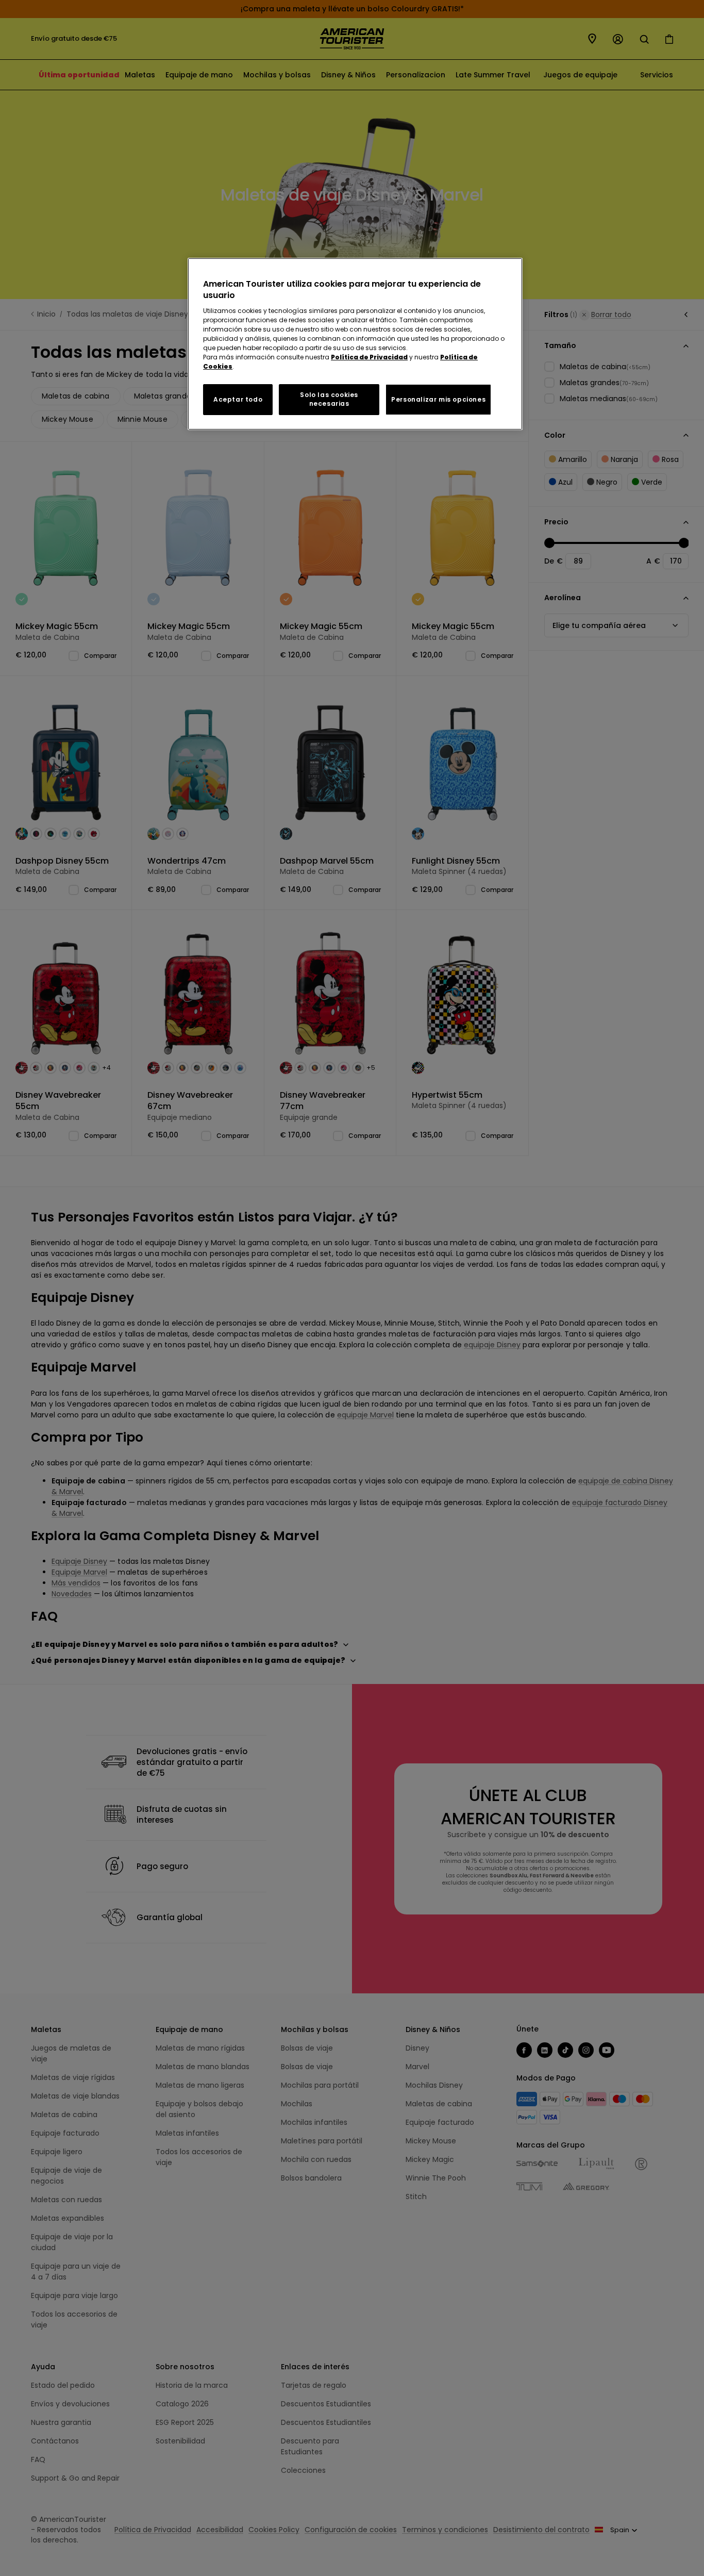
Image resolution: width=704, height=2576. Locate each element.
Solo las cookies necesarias (329, 399)
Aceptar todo (238, 399)
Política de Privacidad (369, 357)
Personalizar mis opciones (438, 399)
